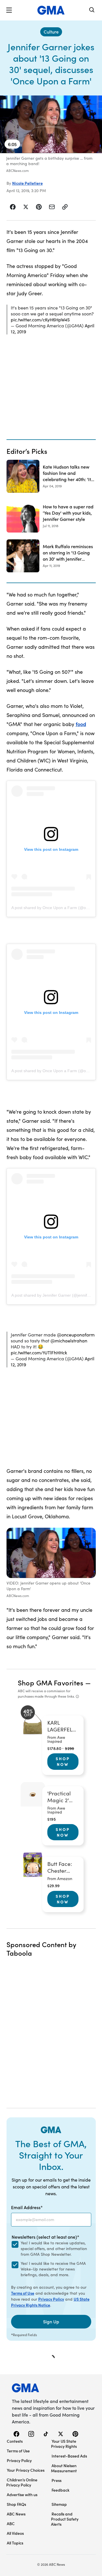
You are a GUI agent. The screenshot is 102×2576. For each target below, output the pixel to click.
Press (57, 2480)
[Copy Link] (65, 207)
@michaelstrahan (69, 1341)
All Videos (15, 2533)
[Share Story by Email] (52, 207)
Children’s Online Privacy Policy (22, 2482)
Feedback (60, 2490)
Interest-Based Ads (69, 2456)
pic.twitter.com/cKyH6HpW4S (40, 320)
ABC (11, 2523)
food (81, 724)
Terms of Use (23, 2293)
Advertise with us (22, 2494)
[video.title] (51, 124)
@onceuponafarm (76, 1335)
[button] (9, 10)
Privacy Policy (51, 2299)
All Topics (15, 2543)
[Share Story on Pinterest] (39, 207)
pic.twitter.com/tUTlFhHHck (39, 1353)
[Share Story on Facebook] (13, 207)
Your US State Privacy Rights (64, 2444)
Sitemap (59, 2504)
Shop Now (63, 1761)
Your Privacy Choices (26, 2470)
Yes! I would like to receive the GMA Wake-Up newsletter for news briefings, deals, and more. (53, 2269)
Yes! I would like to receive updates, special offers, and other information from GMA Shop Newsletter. (54, 2248)
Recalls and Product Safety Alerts (65, 2519)
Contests (15, 2441)
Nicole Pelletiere (27, 183)
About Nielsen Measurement (64, 2468)
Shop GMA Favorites (51, 1682)
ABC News (16, 2514)
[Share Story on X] (26, 207)
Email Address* (27, 2207)
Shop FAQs (16, 2504)
